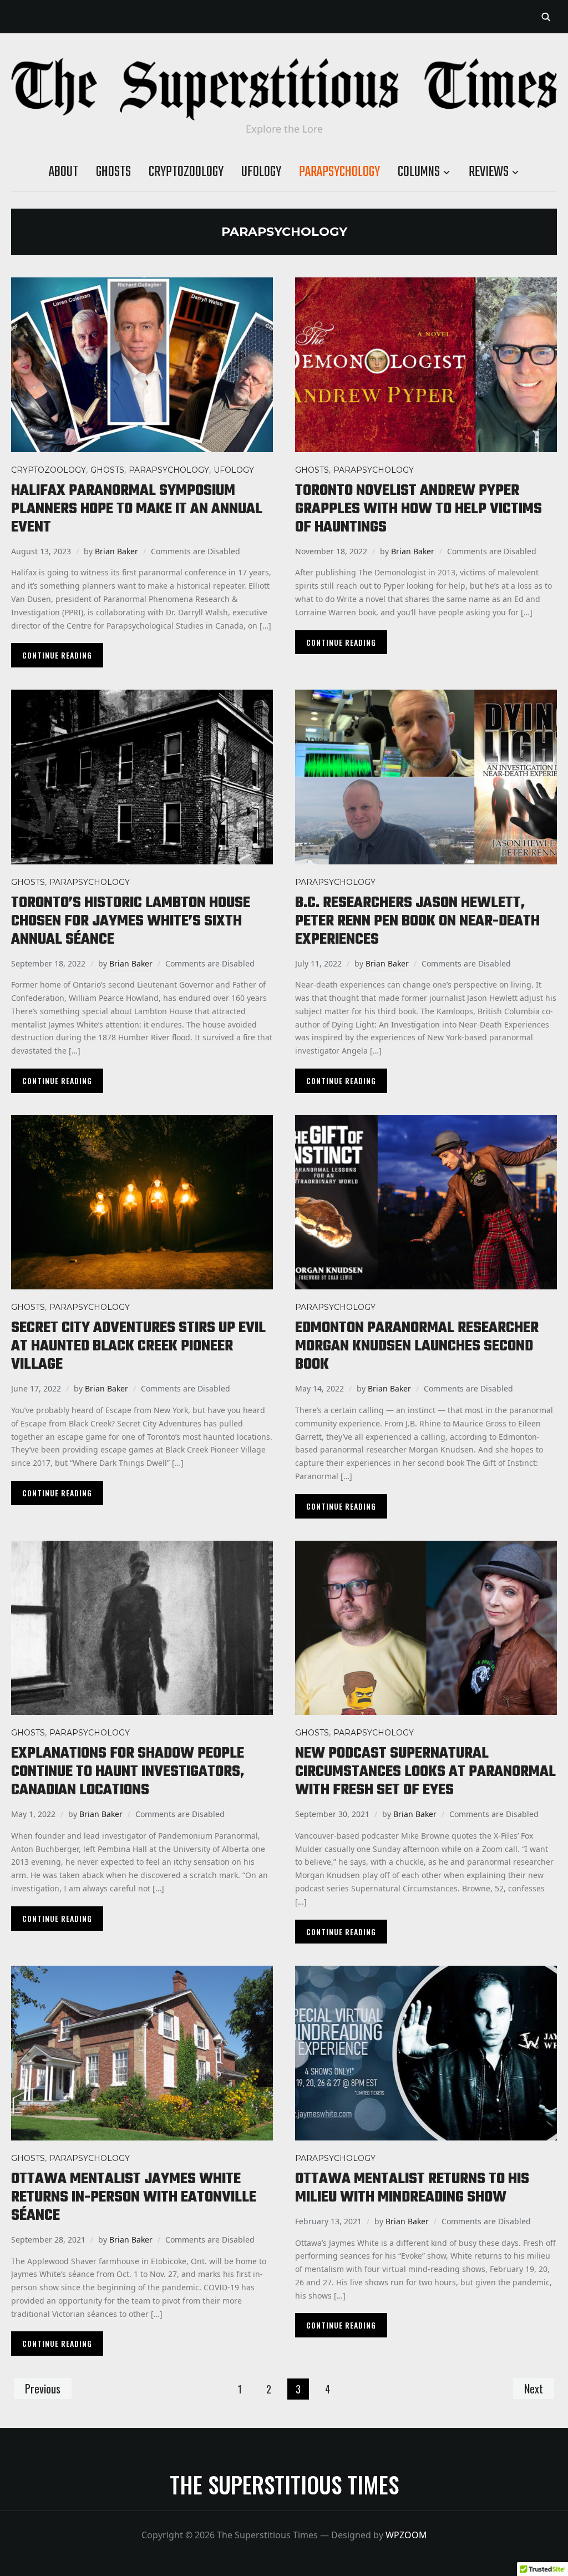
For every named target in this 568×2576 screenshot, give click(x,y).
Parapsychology (339, 172)
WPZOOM (406, 2535)
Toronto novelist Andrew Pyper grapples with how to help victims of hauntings (419, 509)
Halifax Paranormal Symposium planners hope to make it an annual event (137, 509)
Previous (43, 2388)
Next (534, 2388)
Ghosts (113, 172)
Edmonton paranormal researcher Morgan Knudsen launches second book (417, 1346)
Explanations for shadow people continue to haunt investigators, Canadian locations (128, 1772)
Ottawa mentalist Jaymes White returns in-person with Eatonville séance (134, 2197)
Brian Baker (116, 551)
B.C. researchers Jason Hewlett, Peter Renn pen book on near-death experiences (417, 921)
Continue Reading (57, 655)
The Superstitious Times (284, 2484)
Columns (419, 172)
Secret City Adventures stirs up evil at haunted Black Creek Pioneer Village (138, 1346)
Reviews (489, 172)
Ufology (261, 172)
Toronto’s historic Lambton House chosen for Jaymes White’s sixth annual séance (131, 921)
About (64, 172)
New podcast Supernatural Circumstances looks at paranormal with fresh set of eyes (425, 1772)
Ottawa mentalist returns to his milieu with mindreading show (412, 2188)
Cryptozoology (186, 172)
